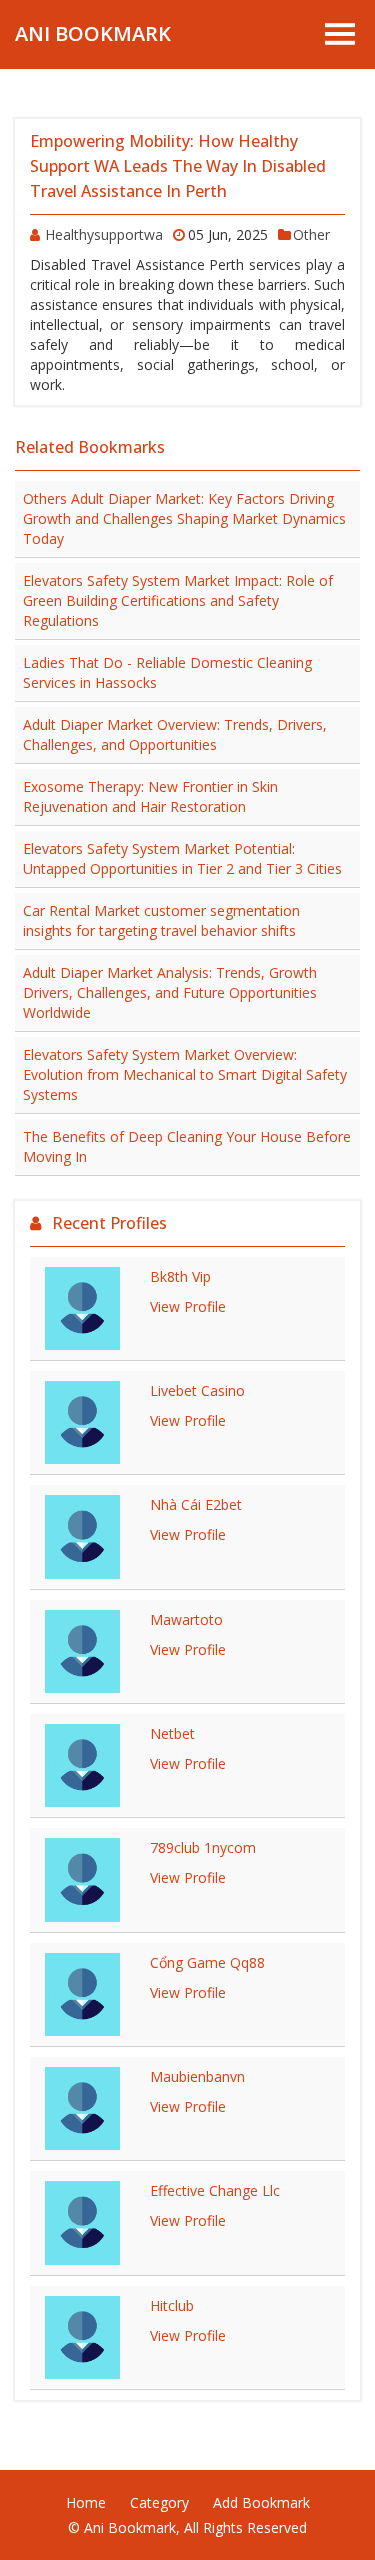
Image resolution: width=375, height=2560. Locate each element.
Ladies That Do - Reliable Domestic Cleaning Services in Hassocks (167, 672)
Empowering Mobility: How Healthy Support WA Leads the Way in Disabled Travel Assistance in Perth (178, 166)
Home (86, 2502)
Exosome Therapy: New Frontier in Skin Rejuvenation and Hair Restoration (150, 796)
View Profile (188, 1306)
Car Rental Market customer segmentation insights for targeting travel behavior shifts (161, 920)
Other (311, 234)
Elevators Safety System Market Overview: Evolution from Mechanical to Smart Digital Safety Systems (185, 1074)
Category (159, 2502)
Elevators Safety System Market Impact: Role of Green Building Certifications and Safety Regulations (178, 600)
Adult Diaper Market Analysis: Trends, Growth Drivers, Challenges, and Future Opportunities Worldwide (170, 992)
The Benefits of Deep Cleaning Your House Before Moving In (187, 1146)
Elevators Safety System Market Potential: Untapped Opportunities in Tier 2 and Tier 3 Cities (182, 858)
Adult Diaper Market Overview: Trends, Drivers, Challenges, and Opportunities (175, 734)
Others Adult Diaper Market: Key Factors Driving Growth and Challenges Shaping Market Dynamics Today (184, 518)
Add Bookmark (261, 2502)
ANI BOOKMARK (93, 33)
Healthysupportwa (104, 234)
